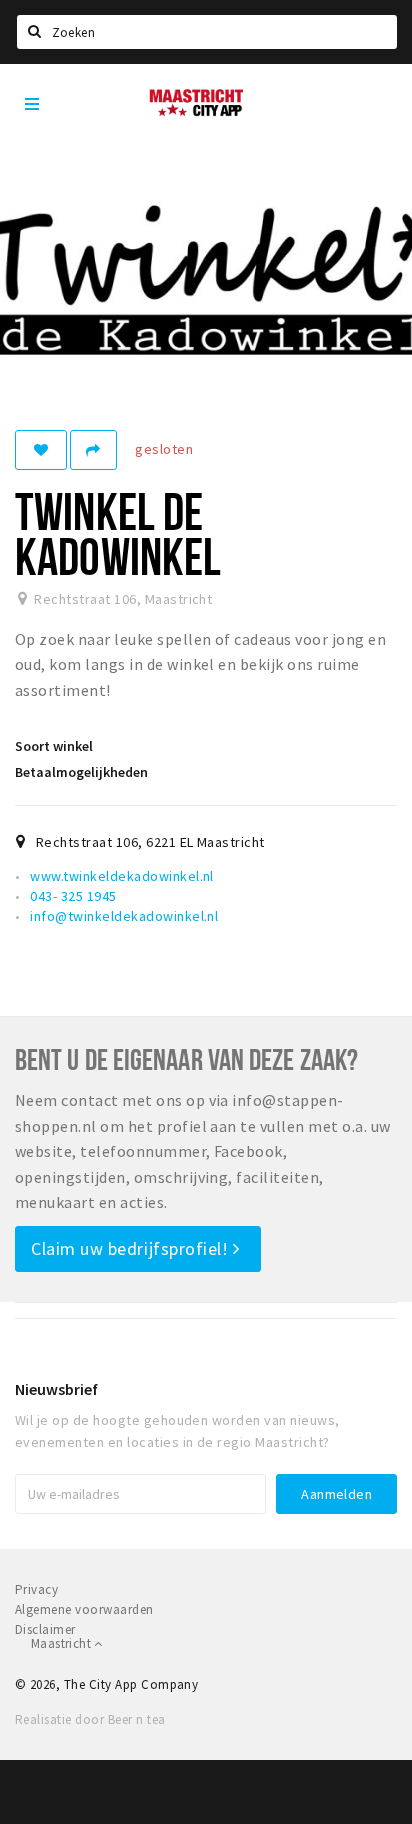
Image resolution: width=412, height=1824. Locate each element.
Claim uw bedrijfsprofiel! (132, 1248)
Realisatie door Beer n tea (90, 1719)
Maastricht (62, 1643)
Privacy (36, 1589)
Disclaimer (45, 1629)
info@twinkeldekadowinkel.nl (124, 916)
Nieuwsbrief (56, 1389)
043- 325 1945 (73, 896)
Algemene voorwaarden (84, 1609)
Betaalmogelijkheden (81, 772)
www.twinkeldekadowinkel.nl (121, 876)
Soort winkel (54, 746)
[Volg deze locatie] (41, 450)
